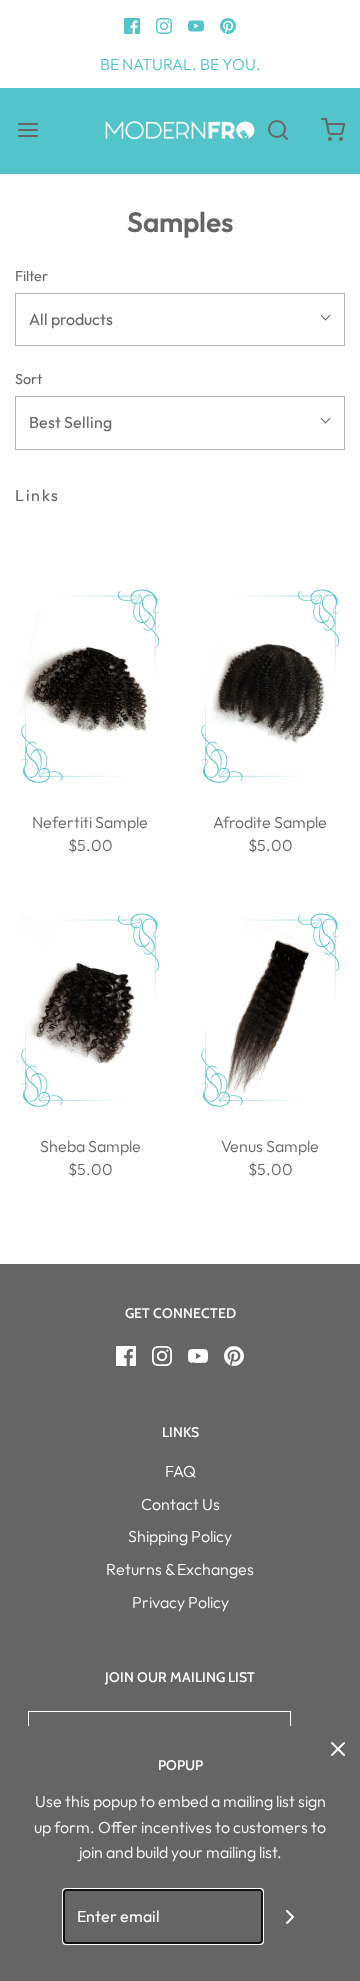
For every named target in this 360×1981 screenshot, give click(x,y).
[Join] (290, 1916)
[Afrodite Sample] (270, 686)
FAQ (180, 1471)
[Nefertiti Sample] (90, 686)
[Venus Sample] (270, 1010)
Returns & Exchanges (180, 1569)
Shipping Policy (180, 1536)
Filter (31, 276)
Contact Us (180, 1504)
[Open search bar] (277, 130)
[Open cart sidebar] (332, 130)
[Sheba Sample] (90, 1010)
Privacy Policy (180, 1602)
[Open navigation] (27, 130)
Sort (28, 379)
